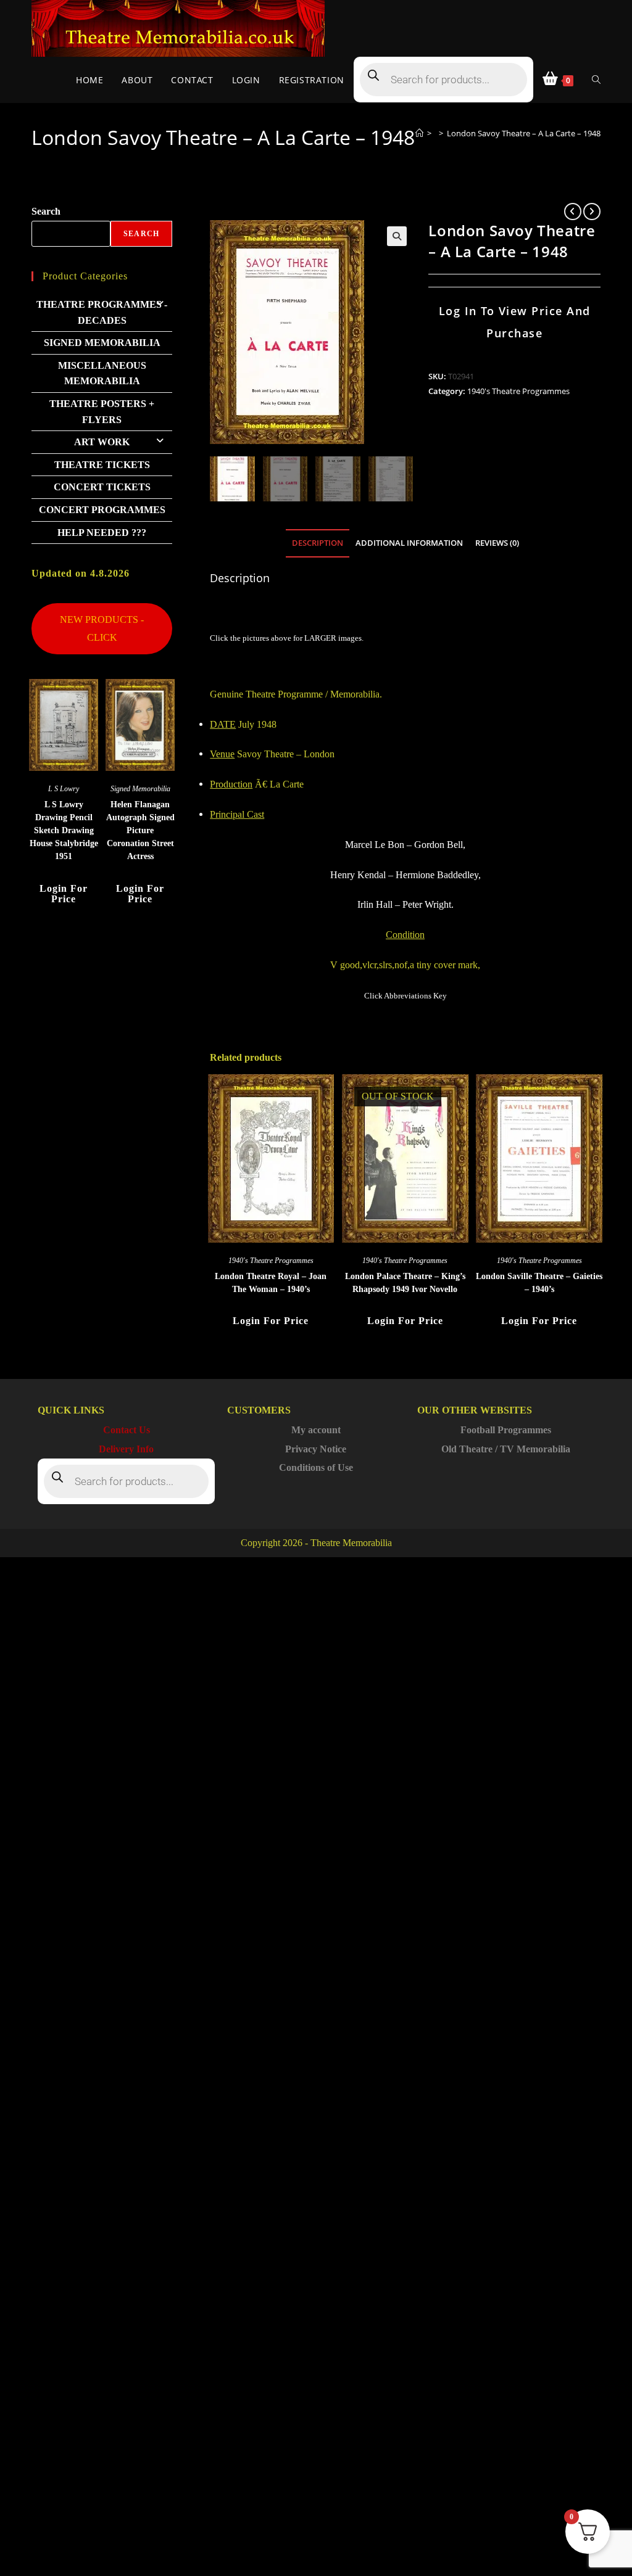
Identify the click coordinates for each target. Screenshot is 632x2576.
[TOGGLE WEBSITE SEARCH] (596, 80)
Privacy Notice (316, 1449)
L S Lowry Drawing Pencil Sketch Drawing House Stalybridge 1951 (64, 830)
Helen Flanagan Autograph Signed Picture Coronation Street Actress (140, 830)
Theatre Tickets (102, 465)
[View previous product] (573, 212)
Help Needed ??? (102, 533)
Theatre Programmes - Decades (102, 312)
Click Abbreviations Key (405, 996)
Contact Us (127, 1430)
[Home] (419, 133)
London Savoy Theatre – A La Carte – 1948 (524, 133)
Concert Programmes (102, 510)
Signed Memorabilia (102, 343)
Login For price (271, 1321)
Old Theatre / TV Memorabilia (506, 1449)
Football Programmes (506, 1430)
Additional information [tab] (409, 543)
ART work (102, 442)
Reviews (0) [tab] (497, 543)
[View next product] (592, 212)
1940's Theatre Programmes (518, 391)
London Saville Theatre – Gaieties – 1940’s (539, 1283)
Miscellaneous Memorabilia (102, 373)
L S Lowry (64, 789)
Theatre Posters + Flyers (102, 412)
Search (46, 211)
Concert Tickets (102, 487)
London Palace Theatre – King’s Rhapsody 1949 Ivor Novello (405, 1283)
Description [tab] (318, 543)
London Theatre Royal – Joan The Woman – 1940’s (271, 1283)
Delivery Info (126, 1449)
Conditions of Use (316, 1467)
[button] (397, 236)
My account (316, 1430)
